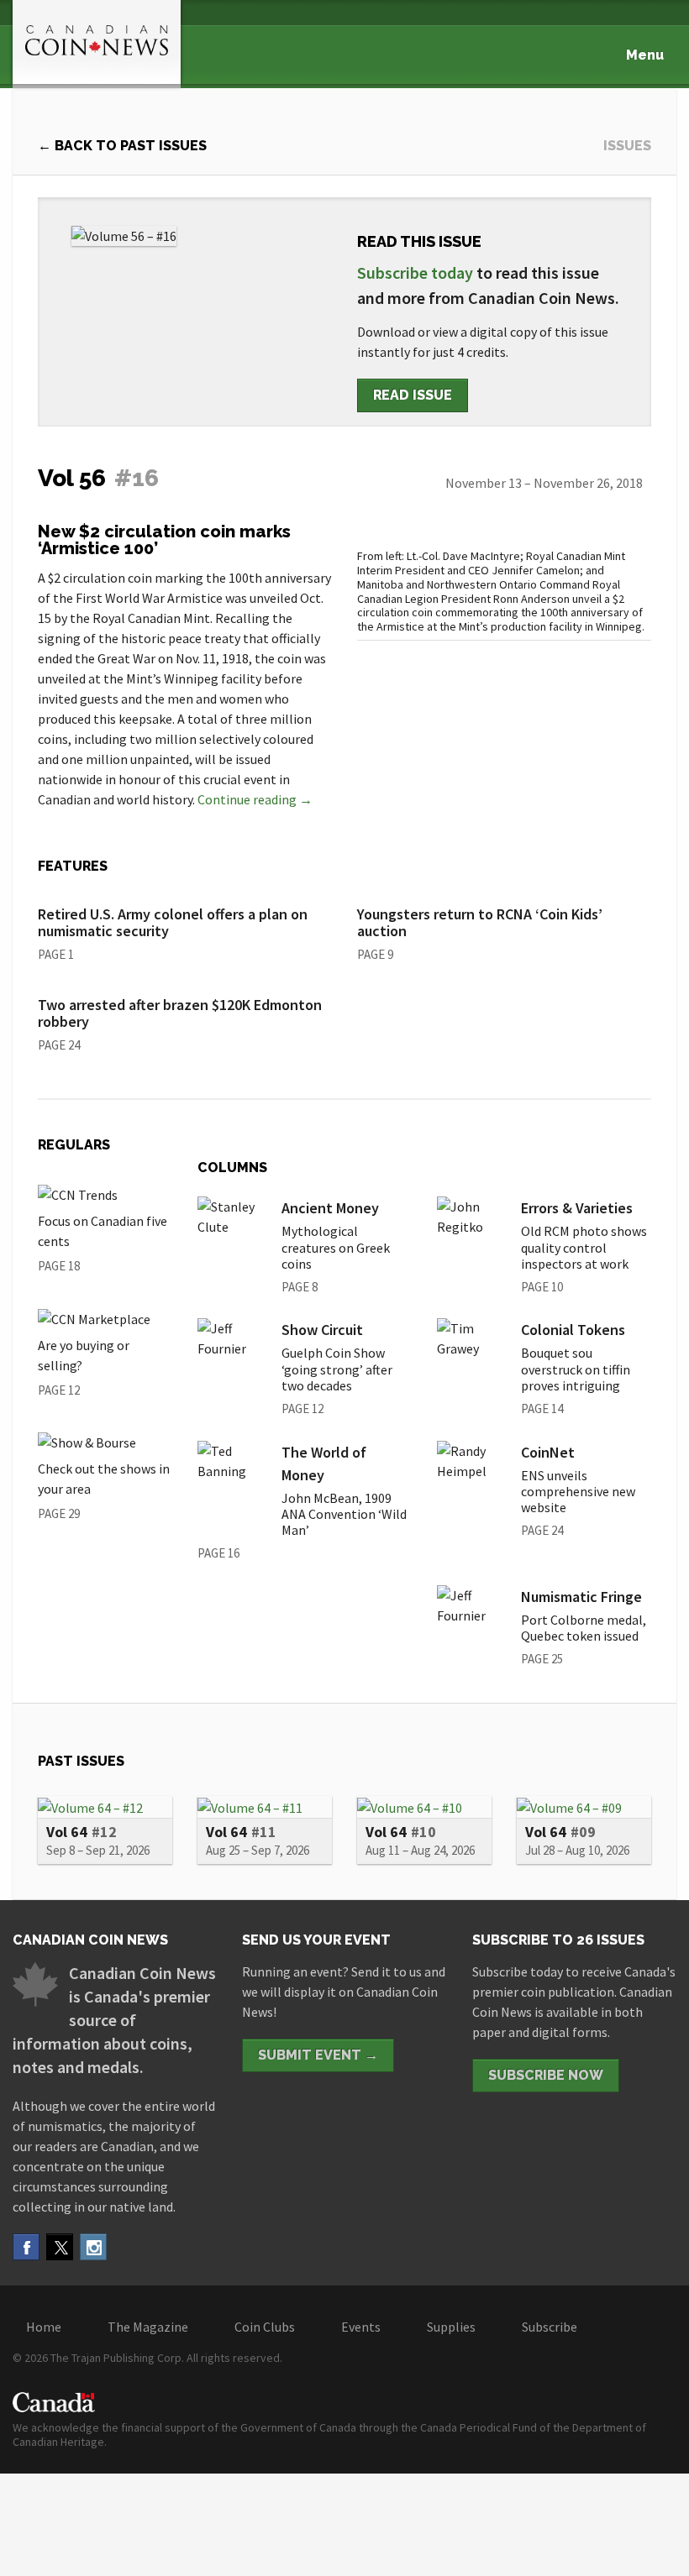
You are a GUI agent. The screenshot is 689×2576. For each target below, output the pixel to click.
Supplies (451, 2327)
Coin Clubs (265, 2327)
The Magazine (148, 2327)
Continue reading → (255, 799)
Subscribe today (415, 272)
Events (361, 2327)
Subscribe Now (546, 2075)
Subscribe (550, 2327)
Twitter (60, 2247)
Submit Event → (318, 2055)
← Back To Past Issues (122, 146)
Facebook (26, 2247)
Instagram (93, 2247)
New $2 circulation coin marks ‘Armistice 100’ (164, 540)
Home (44, 2327)
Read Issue (413, 395)
